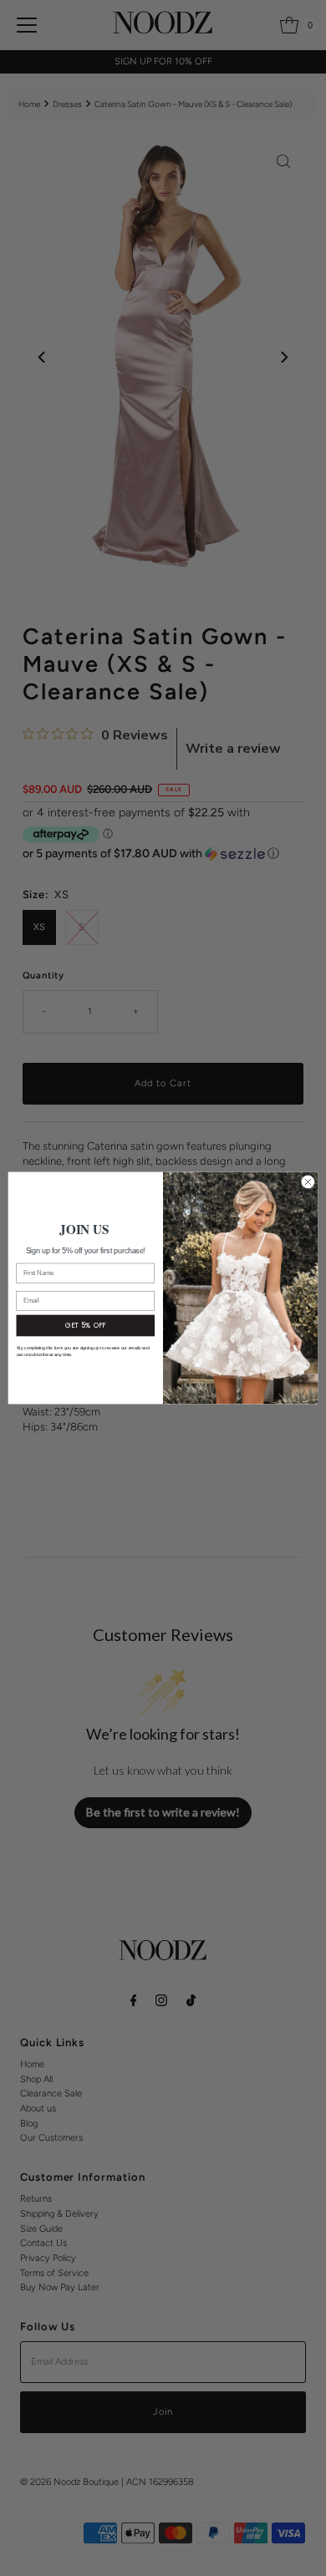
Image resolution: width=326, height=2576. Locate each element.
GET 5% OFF (86, 1325)
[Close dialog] (308, 1182)
